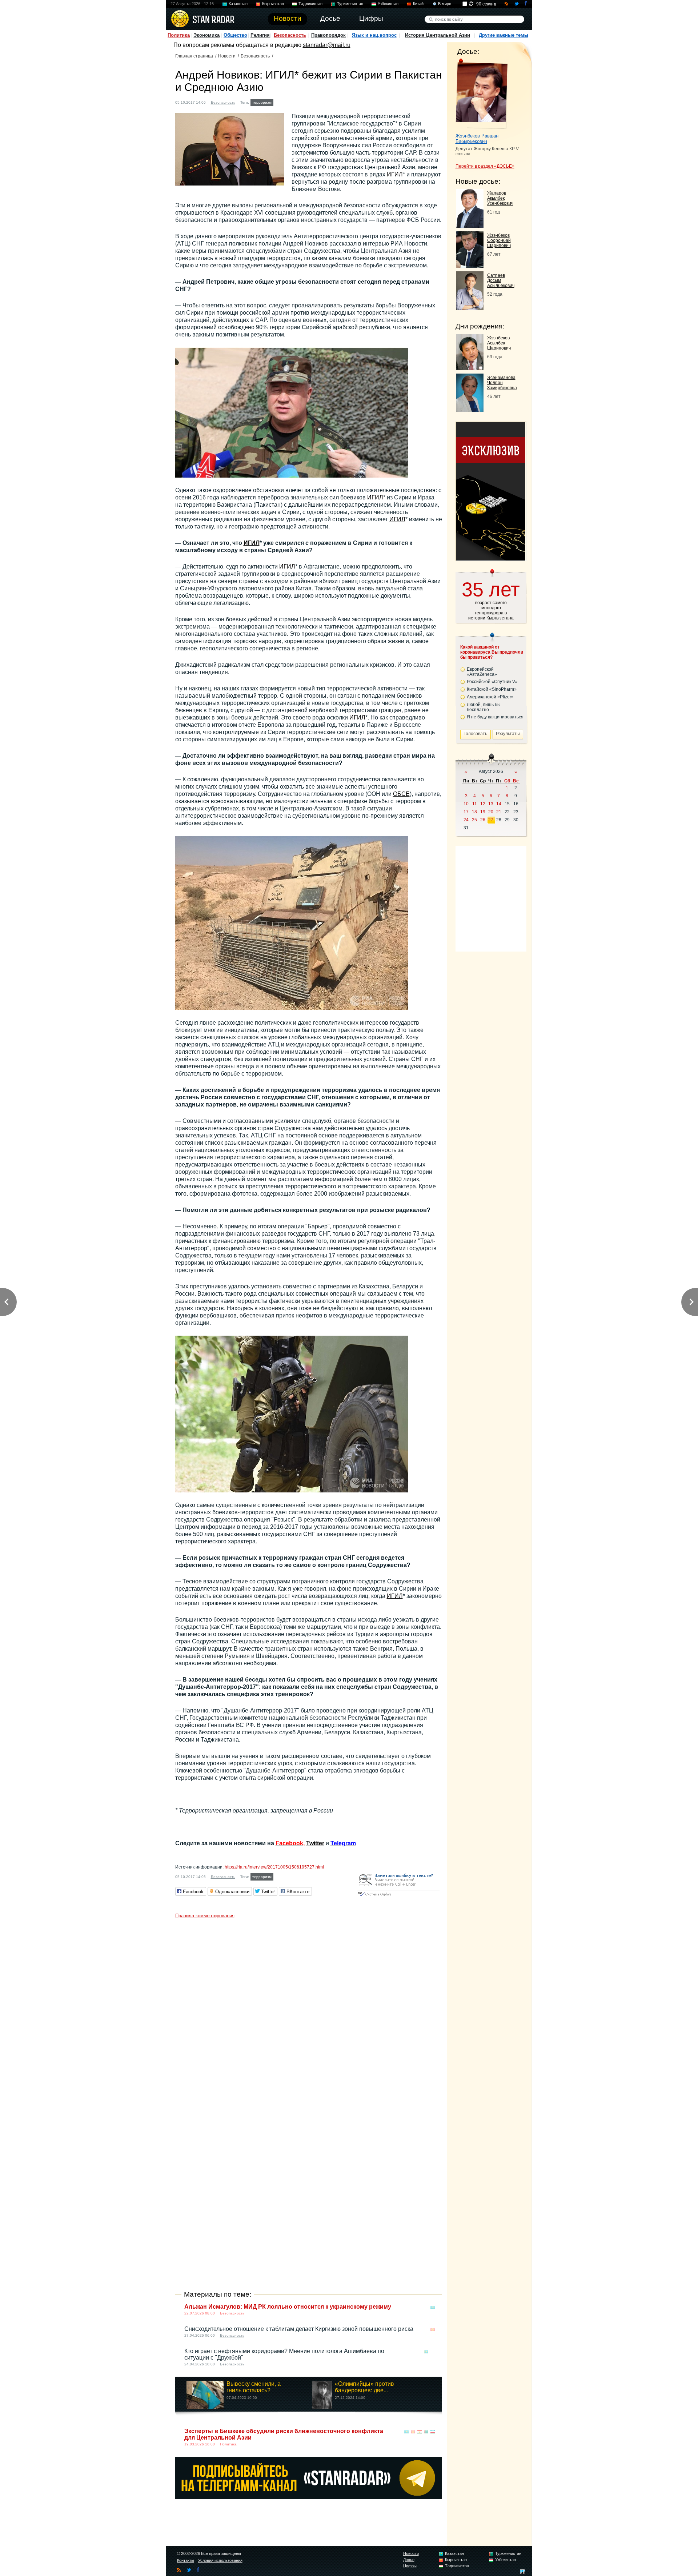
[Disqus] (309, 2013)
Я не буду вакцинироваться (495, 717)
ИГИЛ (395, 174)
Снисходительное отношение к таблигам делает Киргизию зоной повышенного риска (299, 2329)
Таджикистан (310, 4)
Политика (179, 35)
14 (499, 804)
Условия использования (220, 2560)
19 (483, 812)
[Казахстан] (280, 102)
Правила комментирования (205, 1916)
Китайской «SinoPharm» (492, 689)
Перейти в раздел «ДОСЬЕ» (485, 166)
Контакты (186, 2560)
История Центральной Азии (438, 35)
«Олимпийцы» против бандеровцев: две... (364, 2387)
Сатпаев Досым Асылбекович (501, 280)
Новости (227, 56)
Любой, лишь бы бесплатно (484, 707)
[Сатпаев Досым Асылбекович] (470, 308)
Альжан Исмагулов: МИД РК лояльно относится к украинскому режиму (288, 2307)
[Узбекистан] (307, 102)
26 (483, 820)
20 (491, 812)
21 (499, 812)
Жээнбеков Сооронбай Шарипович (499, 240)
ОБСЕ (401, 794)
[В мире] (433, 2352)
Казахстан (238, 4)
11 (475, 804)
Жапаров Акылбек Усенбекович (500, 198)
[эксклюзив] (491, 559)
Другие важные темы (504, 35)
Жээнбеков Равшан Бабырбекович (477, 139)
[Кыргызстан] (286, 102)
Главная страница (194, 56)
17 (466, 812)
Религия (260, 35)
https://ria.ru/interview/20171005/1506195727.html (274, 1867)
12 (483, 804)
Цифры (410, 2566)
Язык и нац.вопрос (374, 35)
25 (474, 820)
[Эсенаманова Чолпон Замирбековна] (470, 410)
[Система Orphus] (398, 1897)
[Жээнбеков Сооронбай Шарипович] (470, 266)
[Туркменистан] (300, 102)
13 (491, 804)
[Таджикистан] (293, 102)
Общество (235, 35)
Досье (409, 2560)
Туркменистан (350, 4)
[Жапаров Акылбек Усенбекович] (470, 226)
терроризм (262, 102)
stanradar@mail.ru (327, 45)
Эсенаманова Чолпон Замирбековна (502, 383)
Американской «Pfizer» (490, 697)
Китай (418, 4)
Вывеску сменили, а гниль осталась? (254, 2387)
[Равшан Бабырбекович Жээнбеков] (482, 94)
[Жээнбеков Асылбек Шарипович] (470, 368)
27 (491, 820)
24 (466, 820)
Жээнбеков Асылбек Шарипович (499, 343)
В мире (445, 4)
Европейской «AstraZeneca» (482, 672)
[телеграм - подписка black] (309, 2497)
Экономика (206, 35)
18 (474, 812)
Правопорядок (328, 35)
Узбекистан (388, 4)
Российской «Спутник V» (492, 682)
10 (466, 804)
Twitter (315, 1843)
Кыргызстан (273, 4)
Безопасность (290, 35)
